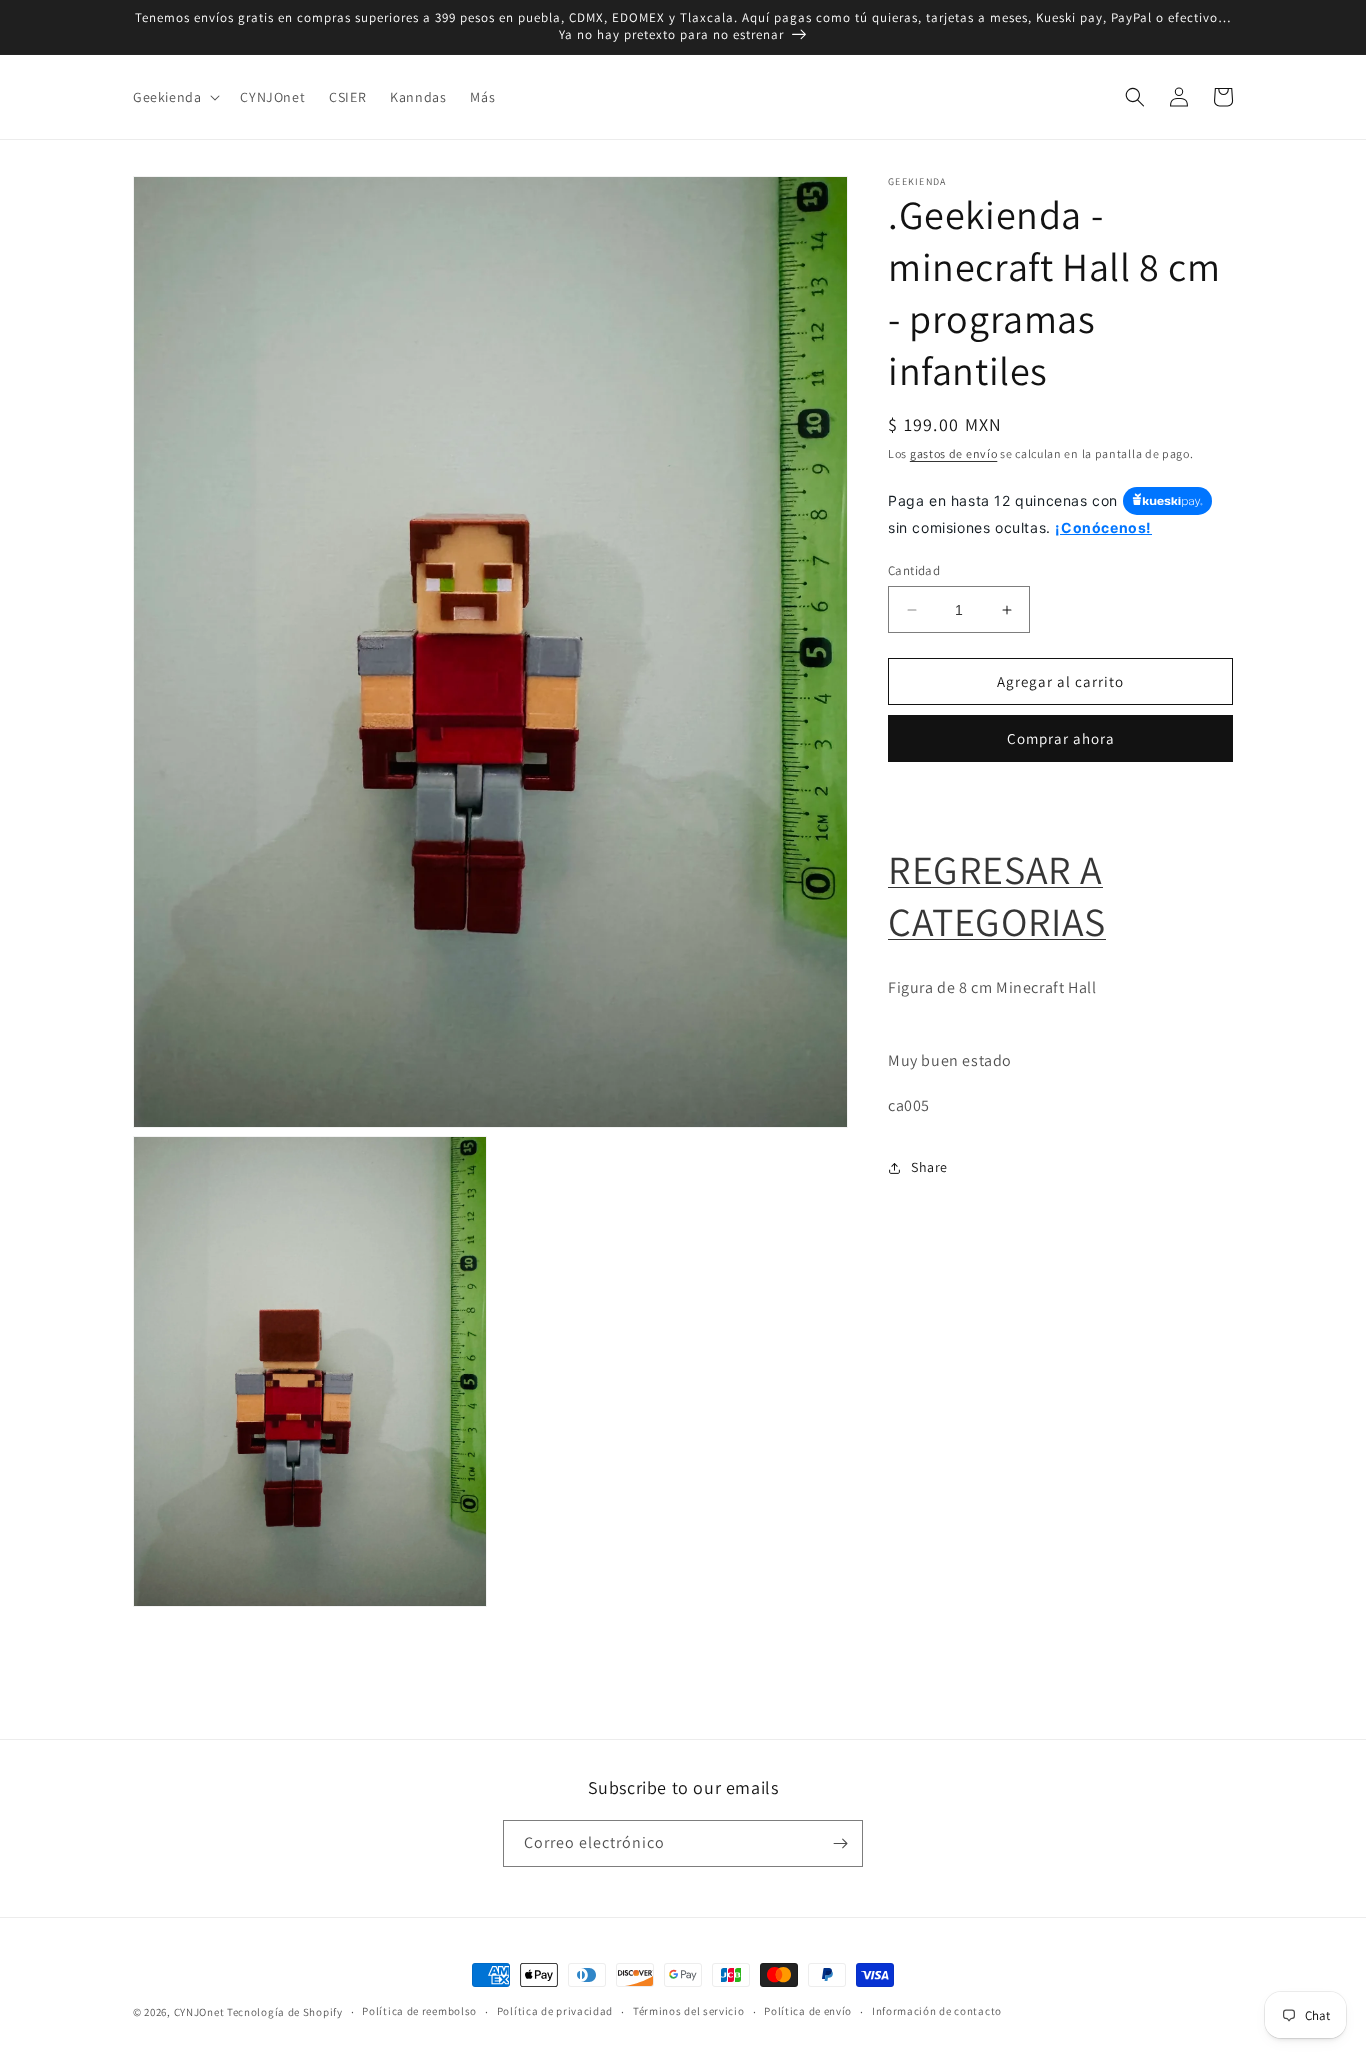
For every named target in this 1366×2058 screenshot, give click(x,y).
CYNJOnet (199, 2012)
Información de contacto (937, 2011)
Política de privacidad (555, 2011)
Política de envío (808, 2011)
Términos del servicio (689, 2011)
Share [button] (929, 1167)
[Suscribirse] (840, 1843)
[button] (174, 97)
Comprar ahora (1061, 738)
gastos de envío (954, 453)
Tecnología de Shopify (285, 2012)
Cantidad (914, 570)
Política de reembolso (419, 2011)
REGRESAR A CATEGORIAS (997, 895)
